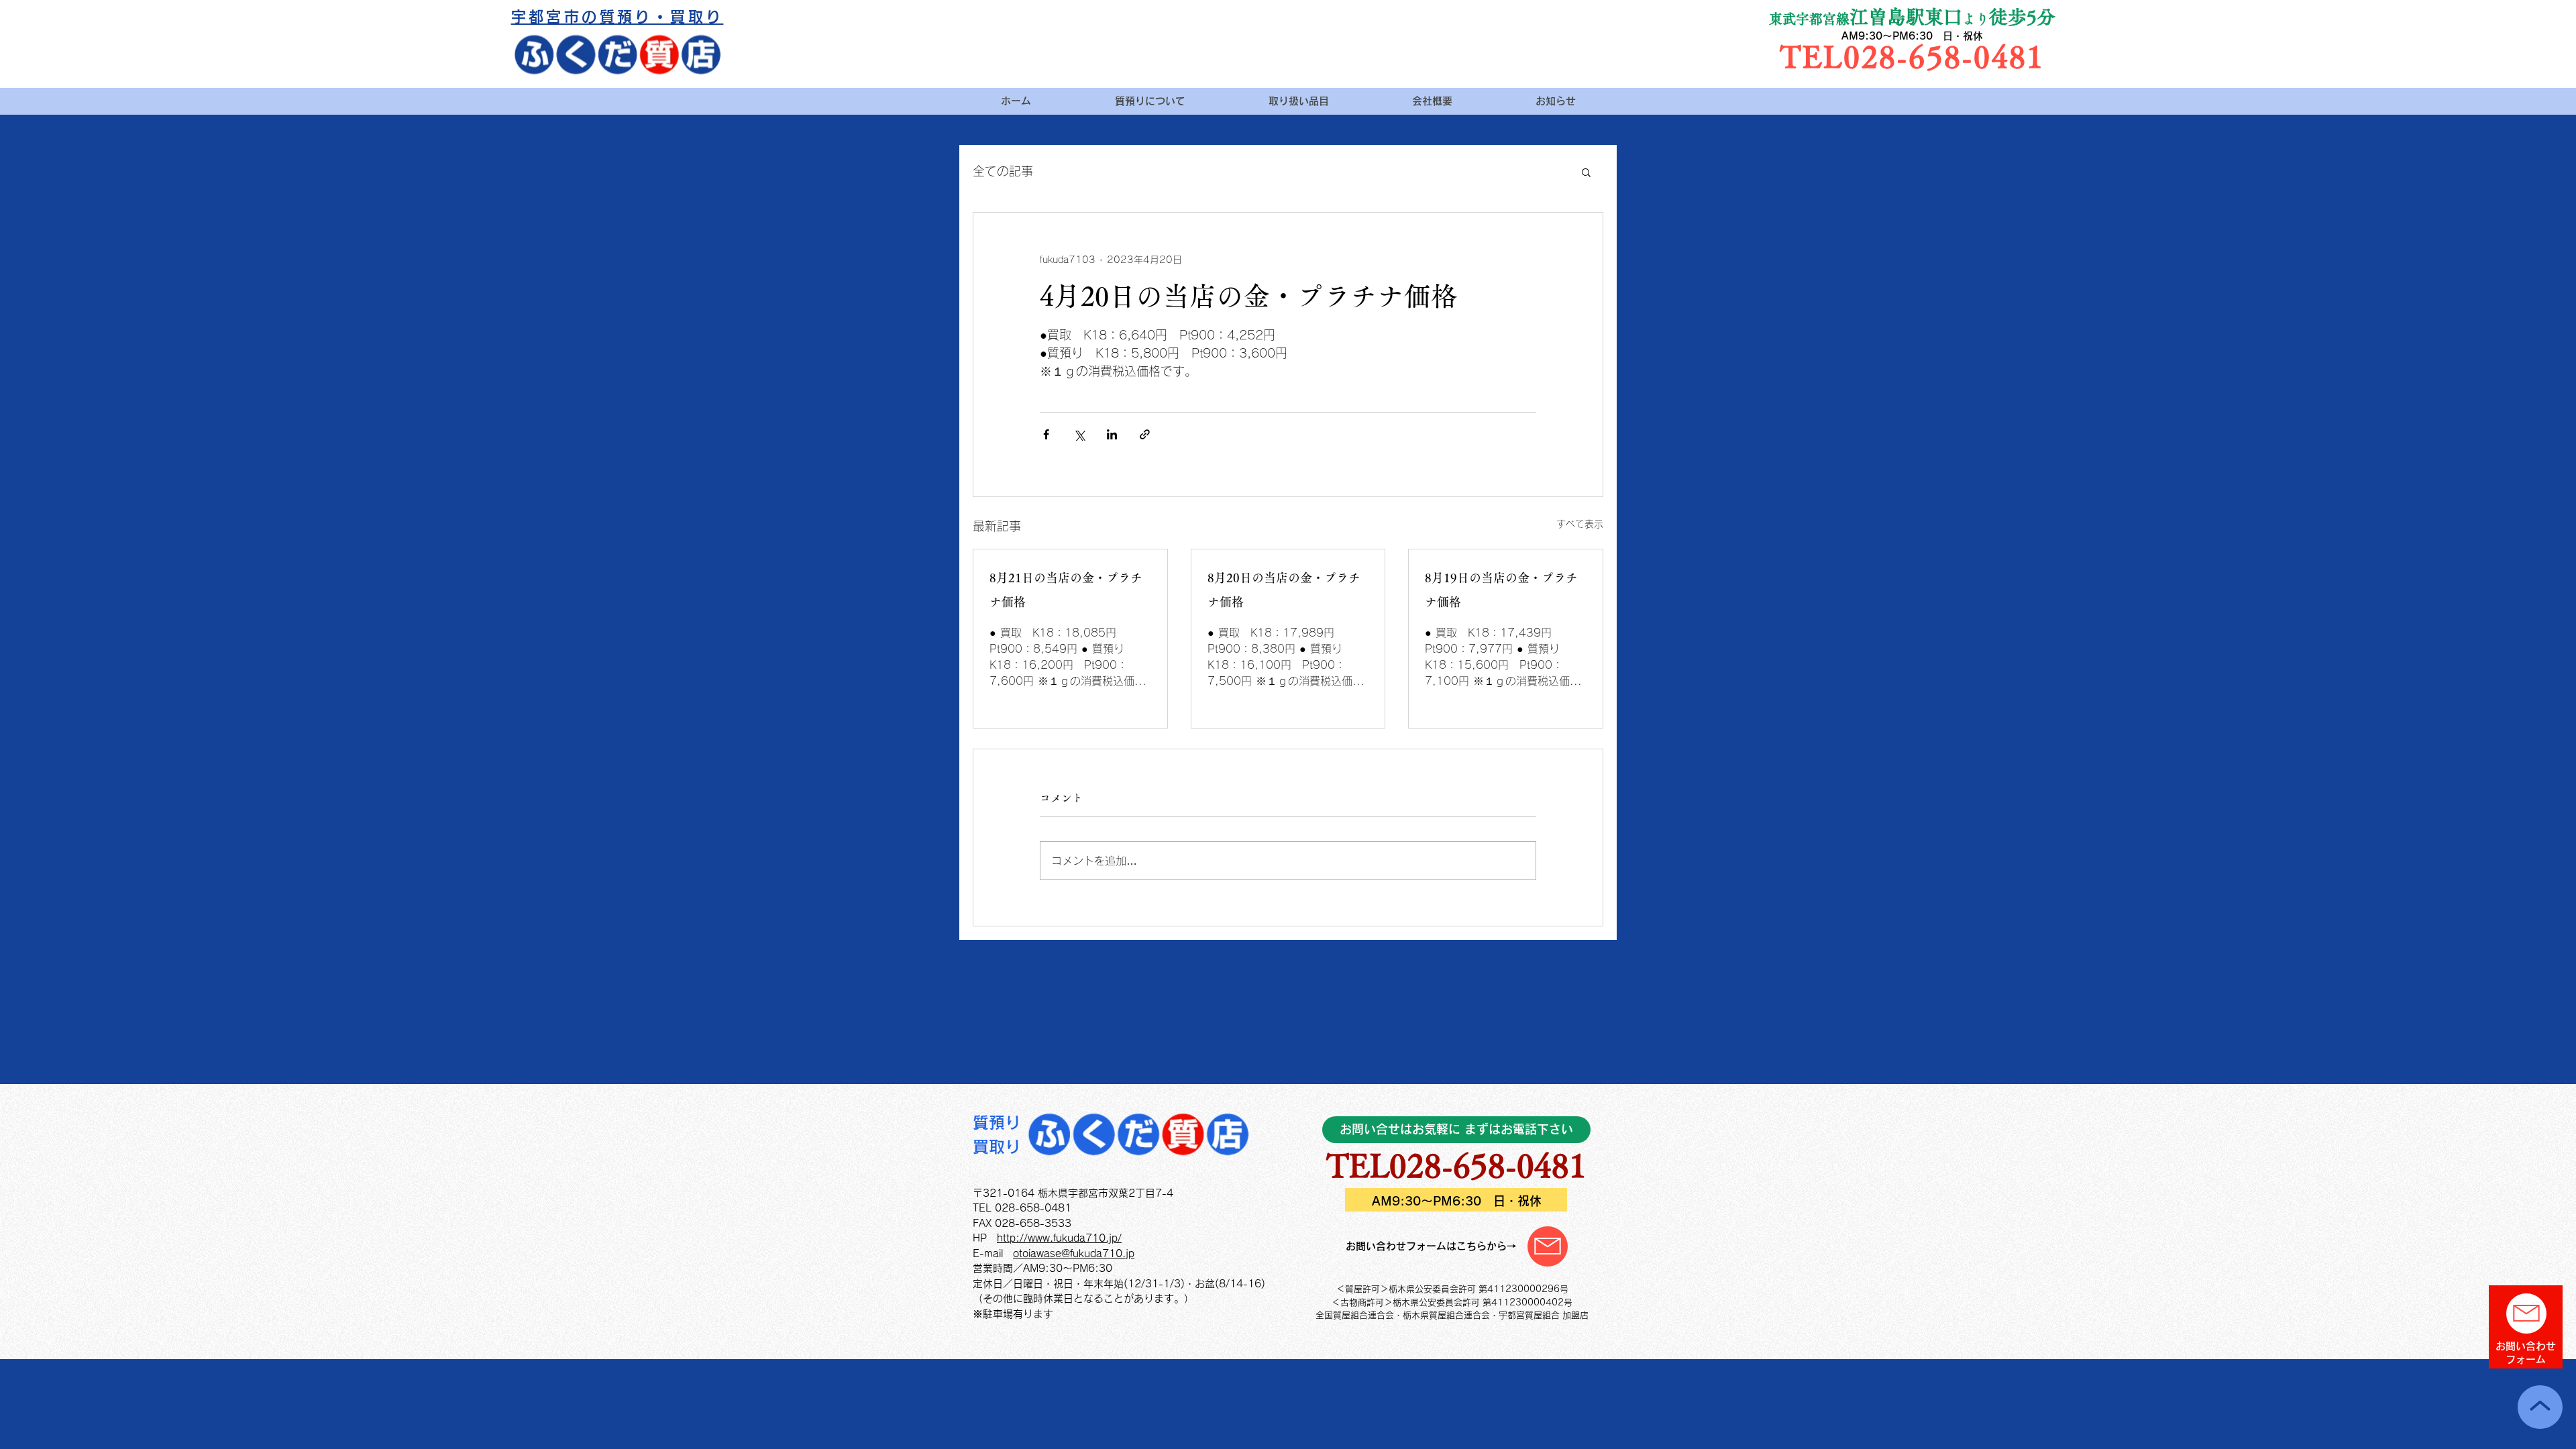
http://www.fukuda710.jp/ (1059, 1238)
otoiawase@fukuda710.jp (1074, 1253)
